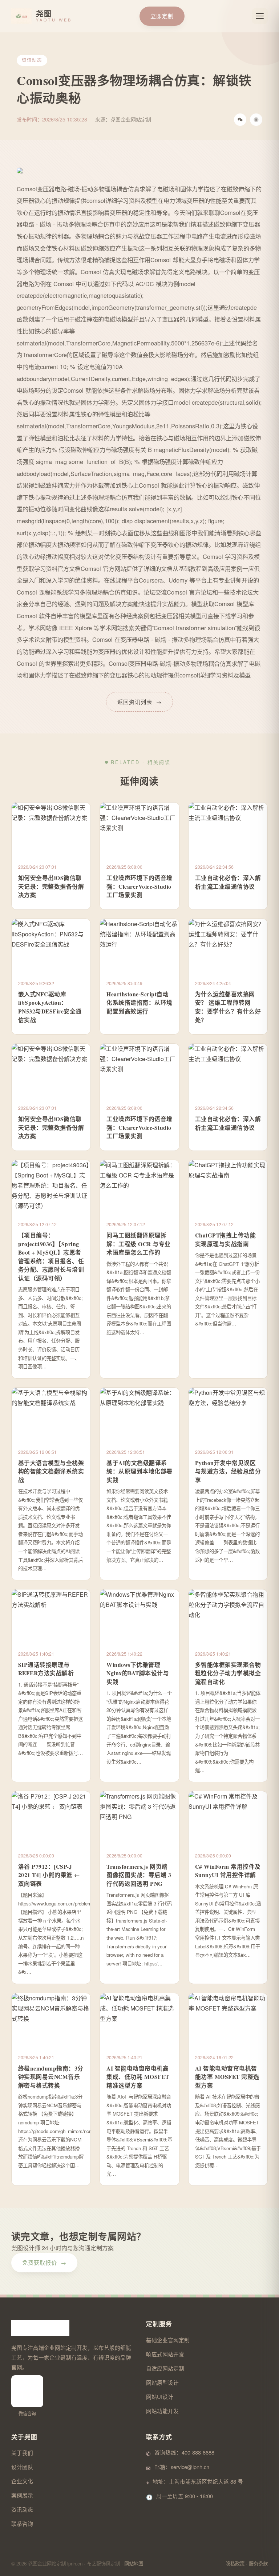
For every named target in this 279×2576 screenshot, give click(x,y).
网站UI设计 (160, 2397)
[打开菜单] (260, 16)
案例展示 (22, 2495)
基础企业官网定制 (168, 2340)
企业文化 (22, 2481)
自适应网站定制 (165, 2368)
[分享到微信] (240, 120)
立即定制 (162, 16)
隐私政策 (235, 2563)
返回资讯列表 (139, 702)
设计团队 (22, 2467)
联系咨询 (22, 2523)
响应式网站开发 (165, 2354)
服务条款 (258, 2563)
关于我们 (22, 2453)
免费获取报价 (44, 2262)
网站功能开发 (162, 2411)
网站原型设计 (162, 2382)
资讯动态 (22, 2509)
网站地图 (134, 2563)
